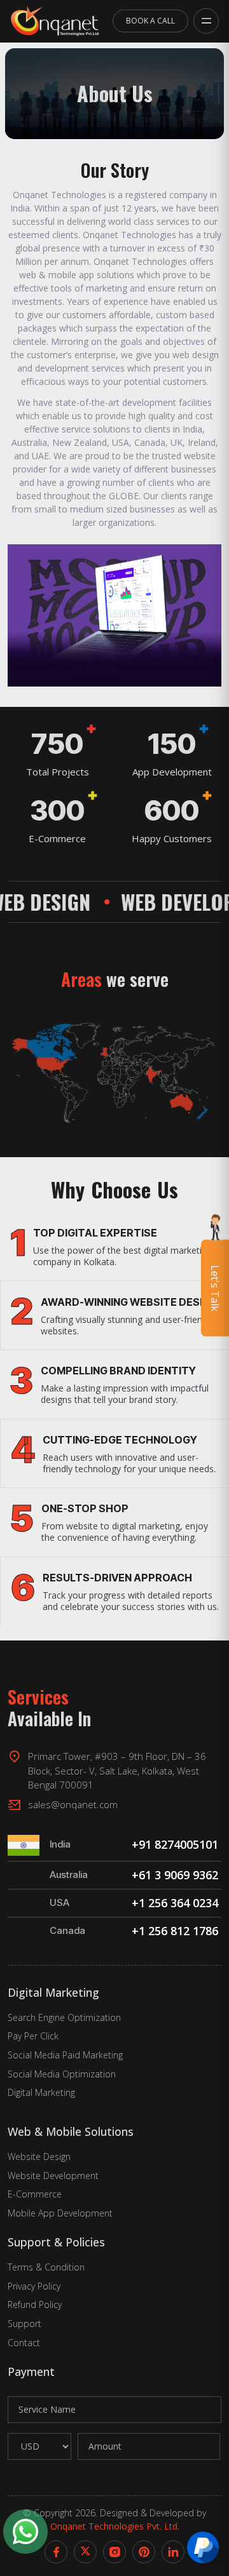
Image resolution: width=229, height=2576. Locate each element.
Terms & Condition (46, 2267)
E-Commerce (35, 2194)
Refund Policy (35, 2304)
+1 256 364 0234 (177, 1903)
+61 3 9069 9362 (177, 1875)
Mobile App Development (60, 2213)
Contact (24, 2343)
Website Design (39, 2157)
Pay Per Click (33, 2036)
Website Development (53, 2176)
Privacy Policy (34, 2286)
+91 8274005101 (177, 1844)
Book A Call (150, 21)
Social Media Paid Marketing (65, 2055)
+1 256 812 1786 (177, 1931)
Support (24, 2324)
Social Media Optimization (62, 2074)
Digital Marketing (41, 2092)
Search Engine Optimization (64, 2017)
